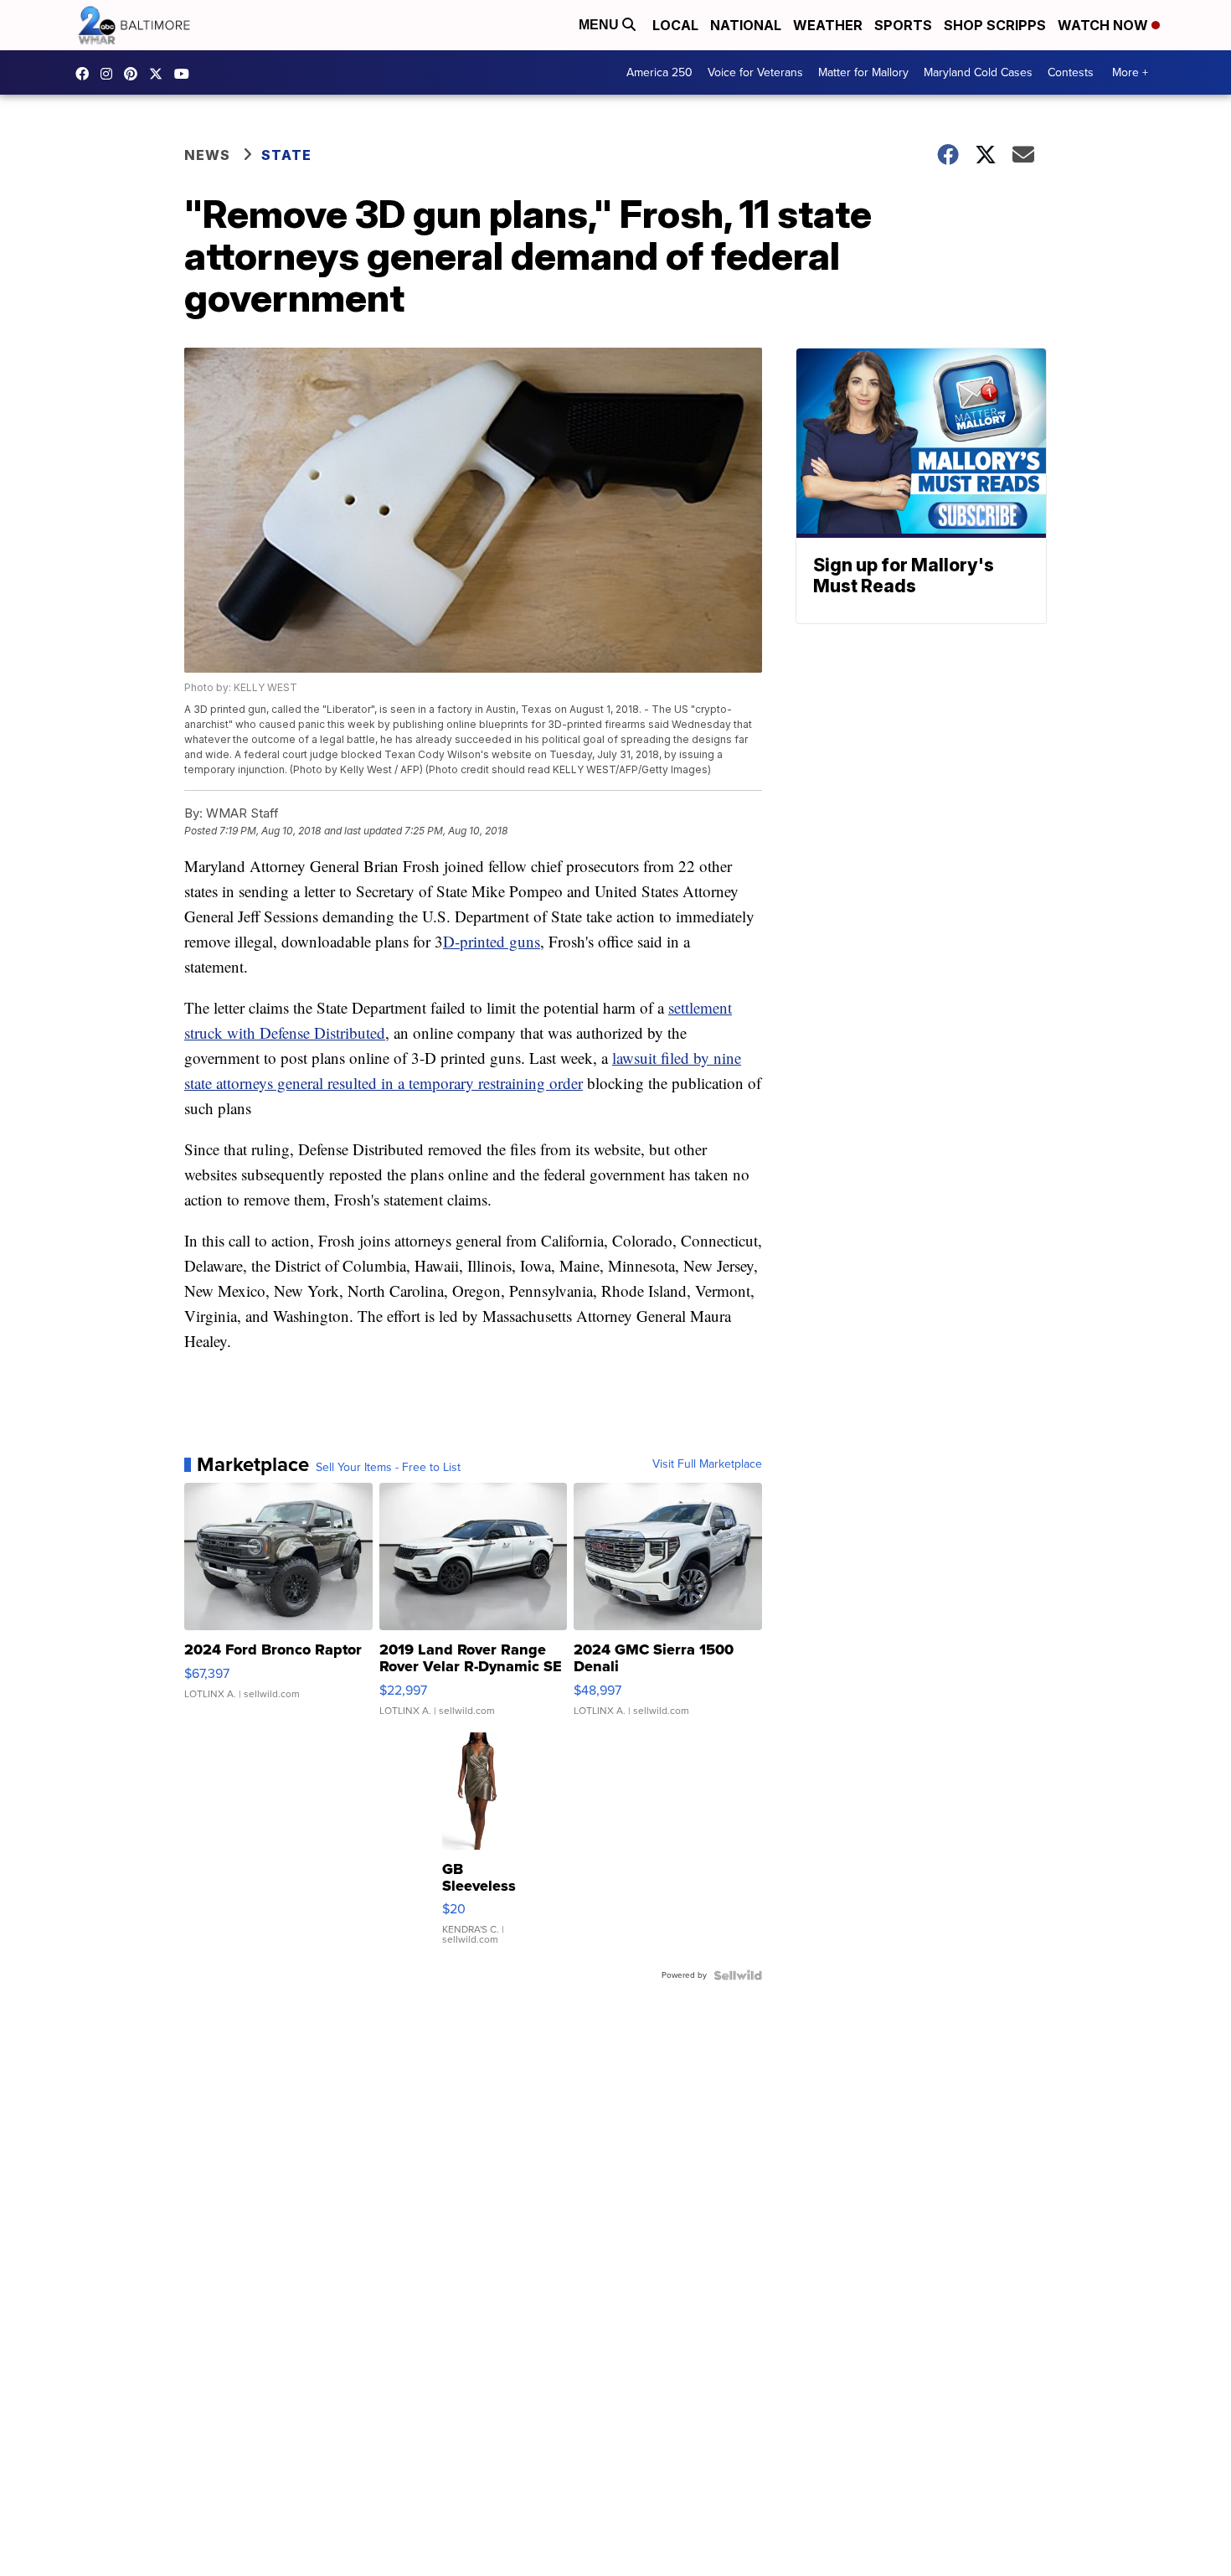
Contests (1071, 72)
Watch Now (1105, 25)
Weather (828, 25)
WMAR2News (135, 74)
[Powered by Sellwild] (738, 1975)
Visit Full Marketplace (707, 1464)
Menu (600, 25)
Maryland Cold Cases (978, 72)
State (286, 155)
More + (1130, 72)
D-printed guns (492, 941)
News (207, 155)
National (746, 25)
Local (675, 25)
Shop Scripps (995, 25)
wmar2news (111, 74)
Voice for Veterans (755, 72)
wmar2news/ (86, 74)
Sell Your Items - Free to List (388, 1468)
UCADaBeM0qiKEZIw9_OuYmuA (186, 74)
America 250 (659, 72)
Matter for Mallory (863, 72)
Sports (903, 25)
